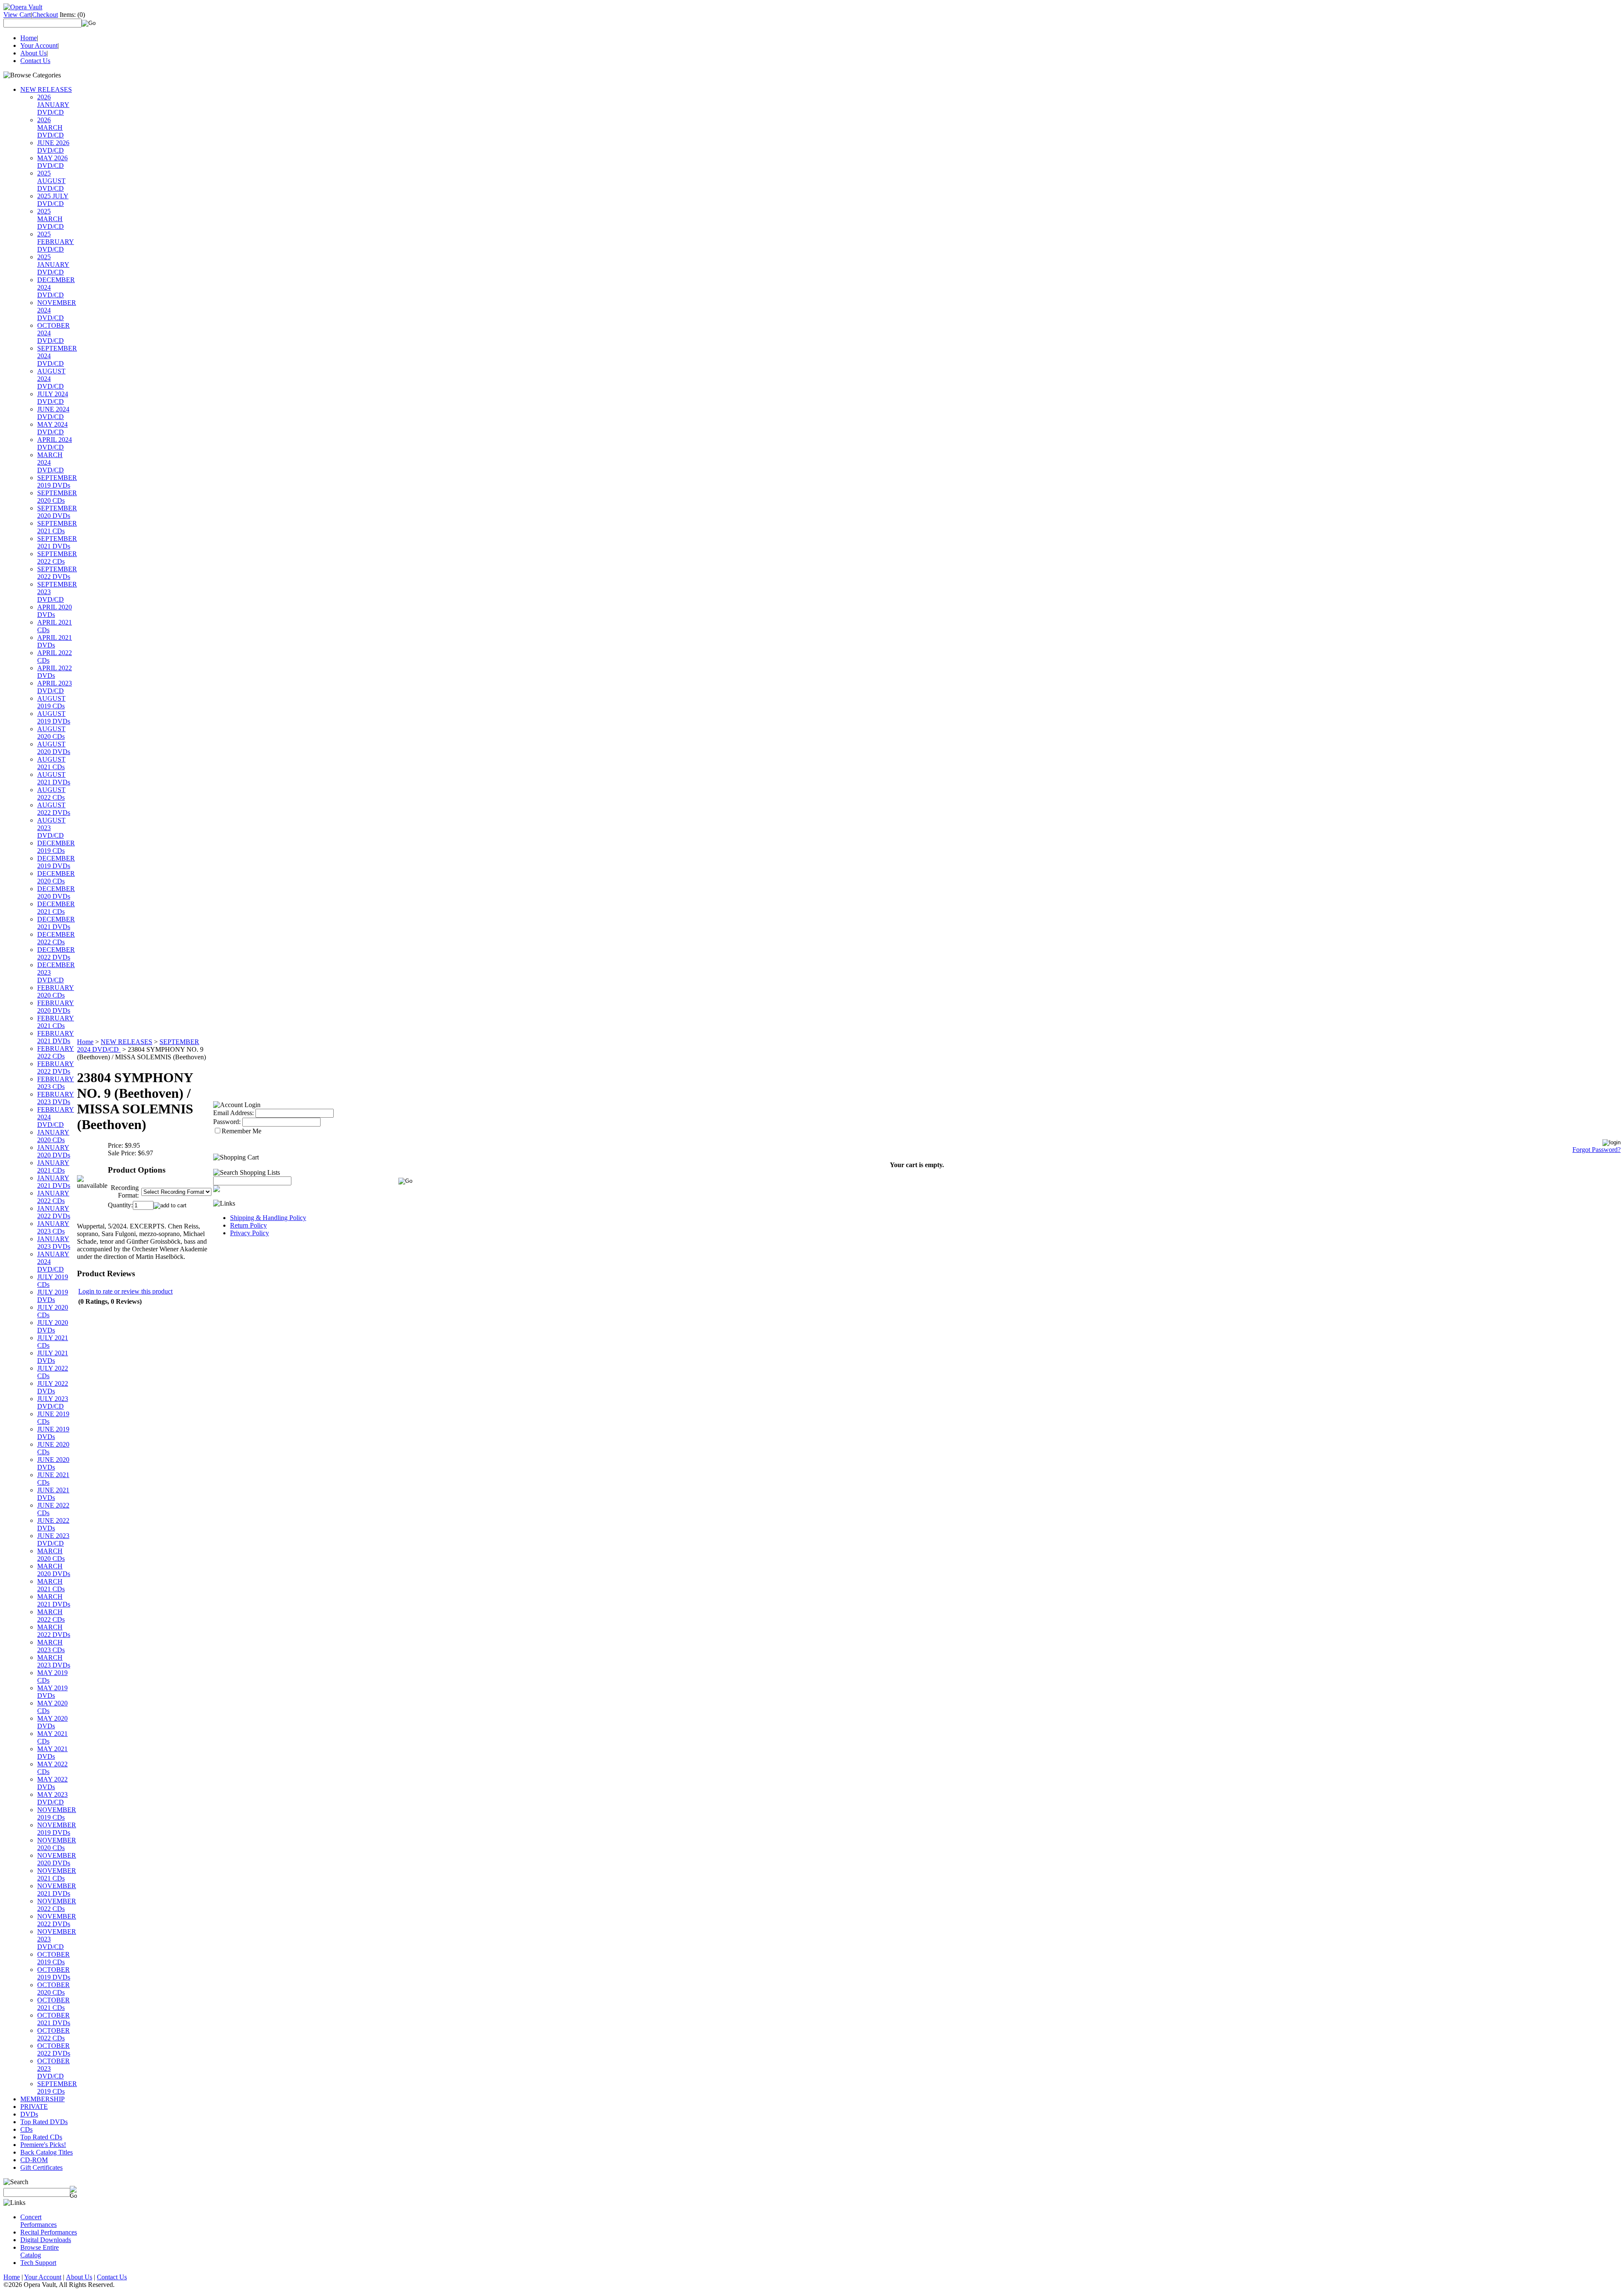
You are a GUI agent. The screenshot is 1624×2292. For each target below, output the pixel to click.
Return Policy (248, 1225)
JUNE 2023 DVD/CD (53, 1539)
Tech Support (38, 2263)
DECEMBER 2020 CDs (56, 877)
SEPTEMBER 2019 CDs (57, 2088)
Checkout (45, 15)
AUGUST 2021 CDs (51, 763)
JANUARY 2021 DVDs (54, 1182)
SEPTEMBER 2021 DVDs (57, 542)
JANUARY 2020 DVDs (54, 1151)
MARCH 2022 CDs (51, 1616)
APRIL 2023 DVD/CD (55, 687)
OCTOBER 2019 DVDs (54, 1973)
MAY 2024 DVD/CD (52, 428)
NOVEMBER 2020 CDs (57, 1844)
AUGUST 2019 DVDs (54, 717)
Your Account (39, 45)
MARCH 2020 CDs (51, 1555)
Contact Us (35, 61)
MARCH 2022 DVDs (54, 1631)
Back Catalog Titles (47, 2152)
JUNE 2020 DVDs (53, 1463)
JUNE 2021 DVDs (53, 1494)
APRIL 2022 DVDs (55, 672)
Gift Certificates (41, 2167)
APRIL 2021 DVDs (55, 641)
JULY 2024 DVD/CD (53, 398)
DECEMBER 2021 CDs (56, 908)
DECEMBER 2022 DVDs (56, 953)
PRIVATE (34, 2107)
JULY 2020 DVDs (53, 1326)
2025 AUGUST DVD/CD (51, 181)
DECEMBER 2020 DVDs (56, 892)
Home (29, 38)
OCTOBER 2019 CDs (53, 1958)
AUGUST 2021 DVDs (54, 778)
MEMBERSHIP (43, 2099)
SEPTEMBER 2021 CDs (57, 527)
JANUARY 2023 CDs (53, 1227)
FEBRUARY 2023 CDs (56, 1083)
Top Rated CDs (41, 2137)
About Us (33, 53)
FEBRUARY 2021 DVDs (56, 1037)
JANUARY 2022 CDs (53, 1197)
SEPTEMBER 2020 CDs (57, 497)
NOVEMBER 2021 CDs (57, 1874)
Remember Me (241, 1131)
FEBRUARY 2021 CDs (56, 1022)
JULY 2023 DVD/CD (53, 1402)
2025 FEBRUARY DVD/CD (56, 242)
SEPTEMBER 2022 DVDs (57, 573)
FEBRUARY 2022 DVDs (56, 1068)
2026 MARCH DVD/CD (51, 127)
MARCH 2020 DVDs (54, 1570)
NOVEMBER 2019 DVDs (57, 1829)
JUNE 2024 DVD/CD (53, 413)
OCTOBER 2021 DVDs (54, 2019)
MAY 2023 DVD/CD (52, 1798)
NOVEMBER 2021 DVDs (57, 1890)
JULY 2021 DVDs (53, 1357)
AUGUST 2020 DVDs (54, 748)
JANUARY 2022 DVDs (54, 1212)
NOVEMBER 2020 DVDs (57, 1859)
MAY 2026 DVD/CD (52, 162)
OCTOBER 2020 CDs (53, 1989)
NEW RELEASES (46, 89)
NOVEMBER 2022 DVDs (57, 1920)
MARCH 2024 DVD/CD (51, 462)
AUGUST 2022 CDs (51, 794)
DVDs (29, 2114)
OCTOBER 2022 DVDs (54, 2049)
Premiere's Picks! (43, 2145)
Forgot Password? (1597, 1150)
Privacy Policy (250, 1233)
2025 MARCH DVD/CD (51, 219)
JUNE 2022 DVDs (53, 1524)
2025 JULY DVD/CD (53, 200)
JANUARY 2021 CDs (53, 1167)
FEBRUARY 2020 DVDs (56, 1007)
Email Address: (233, 1113)
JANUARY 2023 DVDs (54, 1243)
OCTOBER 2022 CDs (53, 2034)
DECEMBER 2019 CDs (56, 847)
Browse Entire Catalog (40, 2251)
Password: (227, 1122)
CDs (26, 2129)
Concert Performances (38, 2221)
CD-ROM (34, 2160)
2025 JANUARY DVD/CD (53, 265)
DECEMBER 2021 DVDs (56, 923)
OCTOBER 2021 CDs (53, 2004)
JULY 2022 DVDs (53, 1387)
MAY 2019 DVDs (52, 1692)
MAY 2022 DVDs (52, 1783)
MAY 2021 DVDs (52, 1753)
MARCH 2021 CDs (51, 1585)
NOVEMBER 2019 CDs (57, 1814)
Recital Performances (49, 2232)
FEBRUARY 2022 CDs (56, 1052)
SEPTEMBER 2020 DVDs (57, 512)
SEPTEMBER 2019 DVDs (57, 481)
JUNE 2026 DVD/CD (53, 147)
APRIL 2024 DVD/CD (55, 443)
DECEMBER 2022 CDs (56, 938)
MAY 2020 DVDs (52, 1722)
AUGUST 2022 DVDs (54, 809)
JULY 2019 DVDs (53, 1296)
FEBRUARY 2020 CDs (56, 991)
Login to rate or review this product (125, 1291)
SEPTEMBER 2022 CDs (57, 558)
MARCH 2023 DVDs (54, 1661)
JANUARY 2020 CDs (53, 1136)
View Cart (17, 15)
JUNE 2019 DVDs (53, 1433)
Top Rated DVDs (44, 2122)
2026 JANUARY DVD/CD (53, 105)
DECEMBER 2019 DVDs (56, 862)
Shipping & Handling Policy (268, 1218)
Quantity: (120, 1205)
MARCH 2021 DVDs (54, 1600)
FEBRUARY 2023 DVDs (56, 1098)
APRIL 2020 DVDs (55, 611)
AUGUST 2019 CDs (51, 702)
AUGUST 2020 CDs (51, 733)
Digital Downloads (46, 2240)
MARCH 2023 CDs (51, 1646)
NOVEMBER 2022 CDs (57, 1905)
